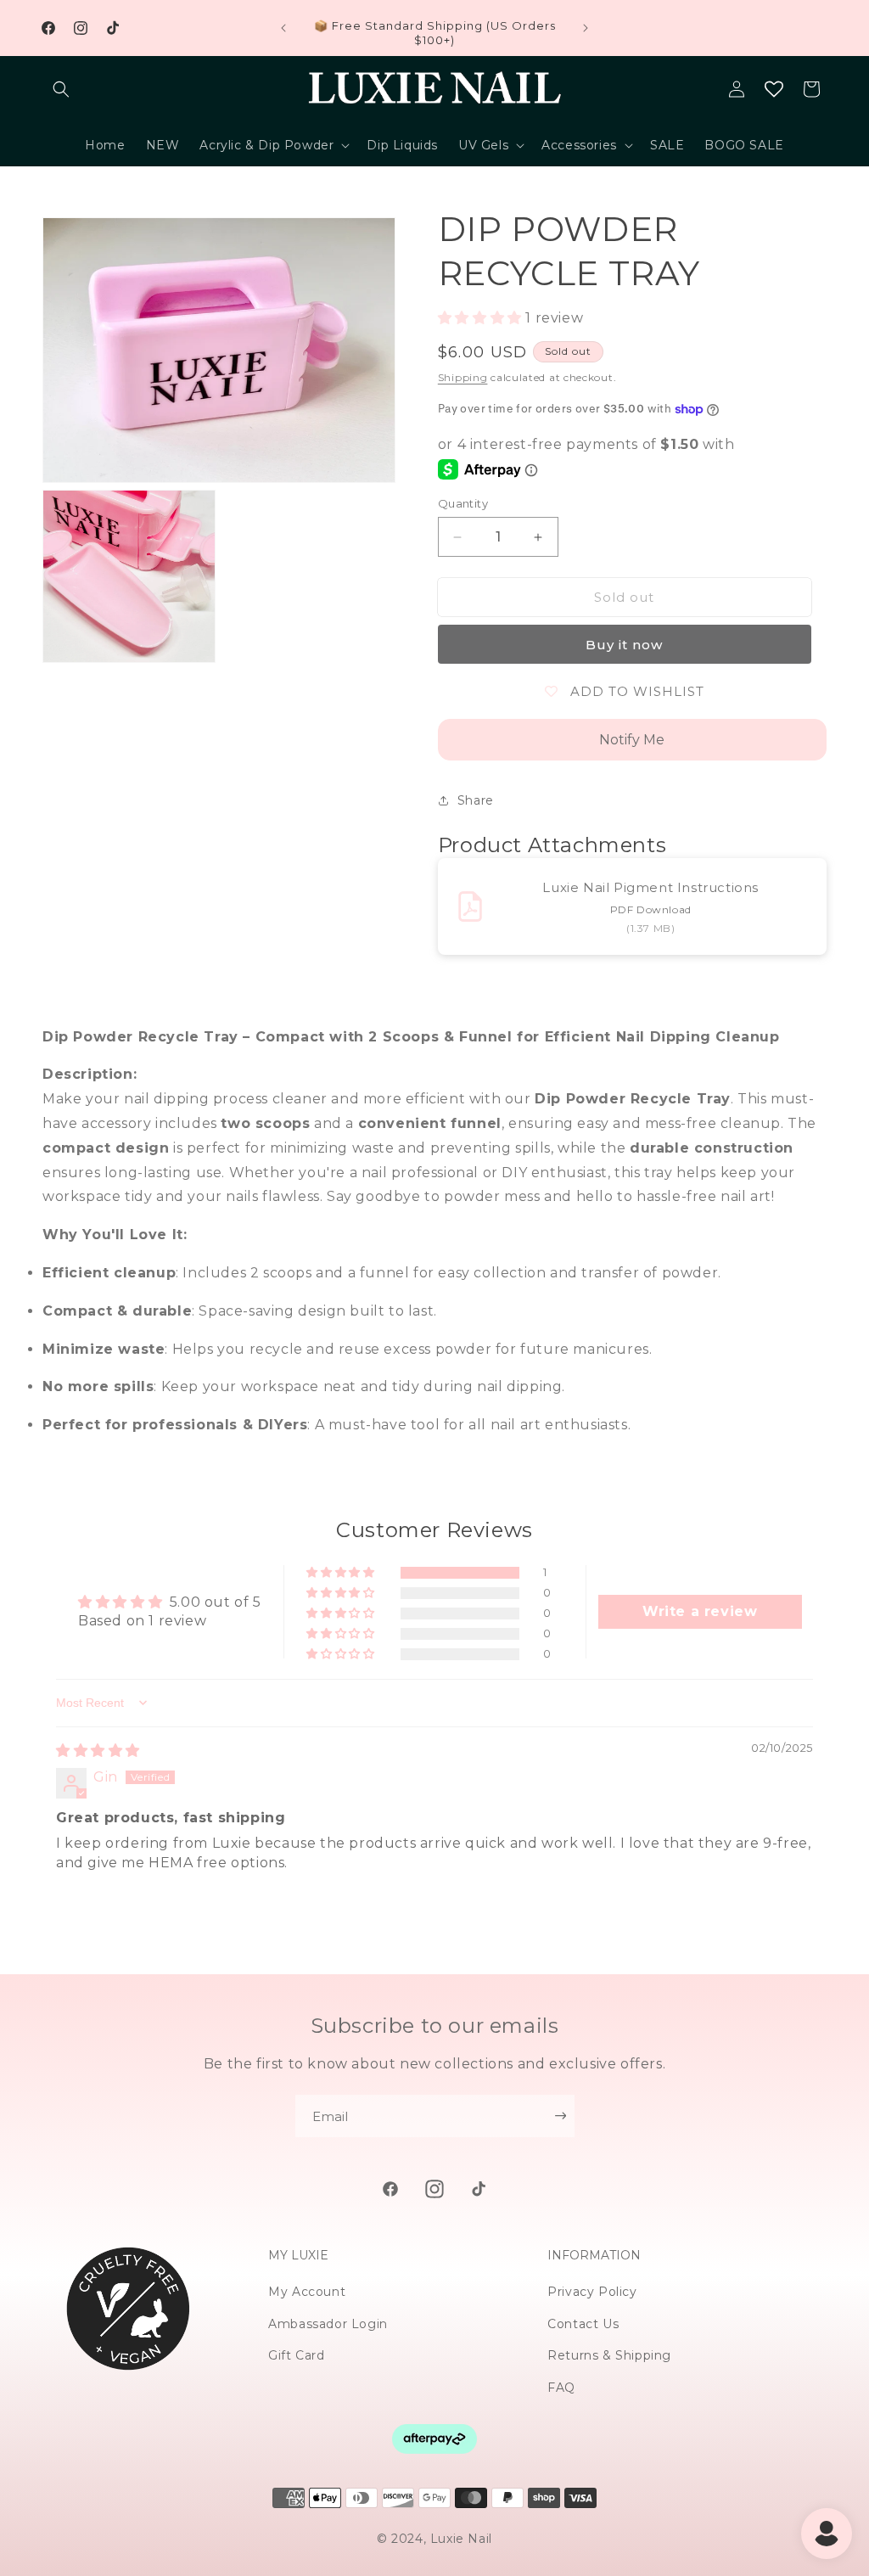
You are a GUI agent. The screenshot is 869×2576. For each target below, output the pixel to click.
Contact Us (583, 2324)
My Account (307, 2292)
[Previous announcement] (283, 28)
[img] (98, 1751)
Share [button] (476, 800)
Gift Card (296, 2355)
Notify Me (632, 740)
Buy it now (624, 645)
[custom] (390, 2189)
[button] (61, 89)
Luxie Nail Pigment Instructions (650, 887)
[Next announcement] (586, 28)
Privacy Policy (592, 2292)
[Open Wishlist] (774, 89)
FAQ (561, 2388)
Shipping (463, 377)
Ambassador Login (328, 2324)
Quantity (463, 503)
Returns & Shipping (609, 2355)
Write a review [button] (700, 1611)
